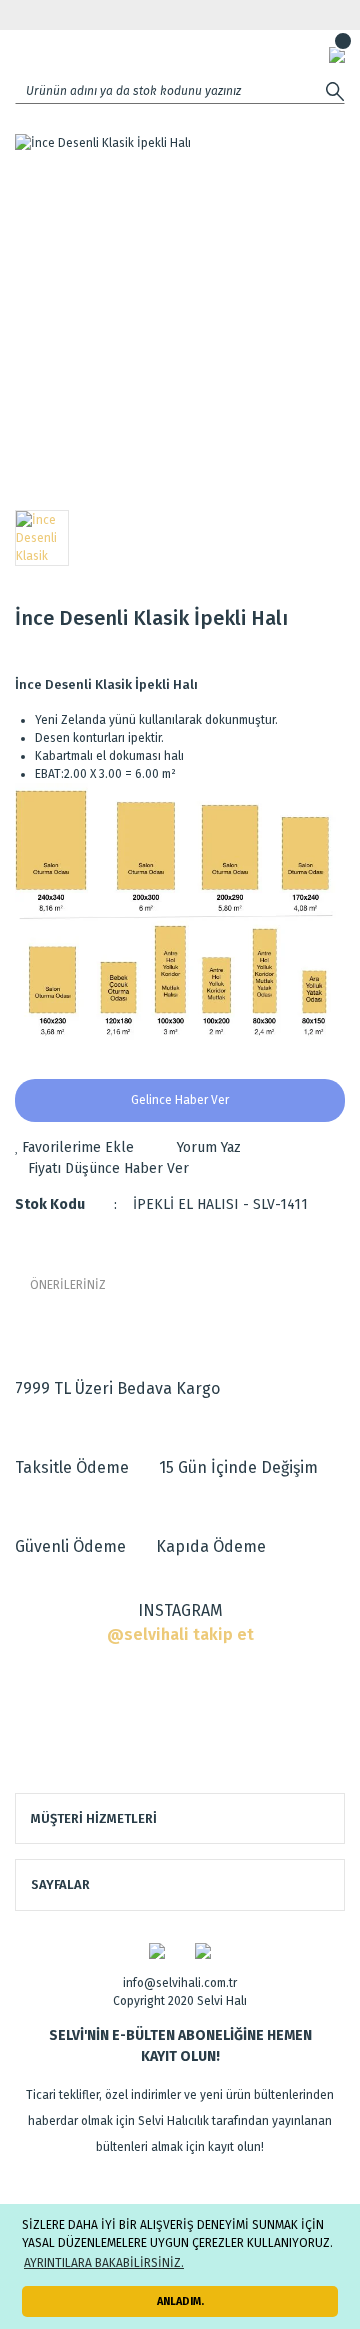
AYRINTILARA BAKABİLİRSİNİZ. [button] (104, 2263)
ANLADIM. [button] (180, 2301)
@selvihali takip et (180, 1634)
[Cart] (337, 54)
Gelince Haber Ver (180, 1100)
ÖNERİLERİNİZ (68, 1285)
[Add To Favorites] (74, 1147)
